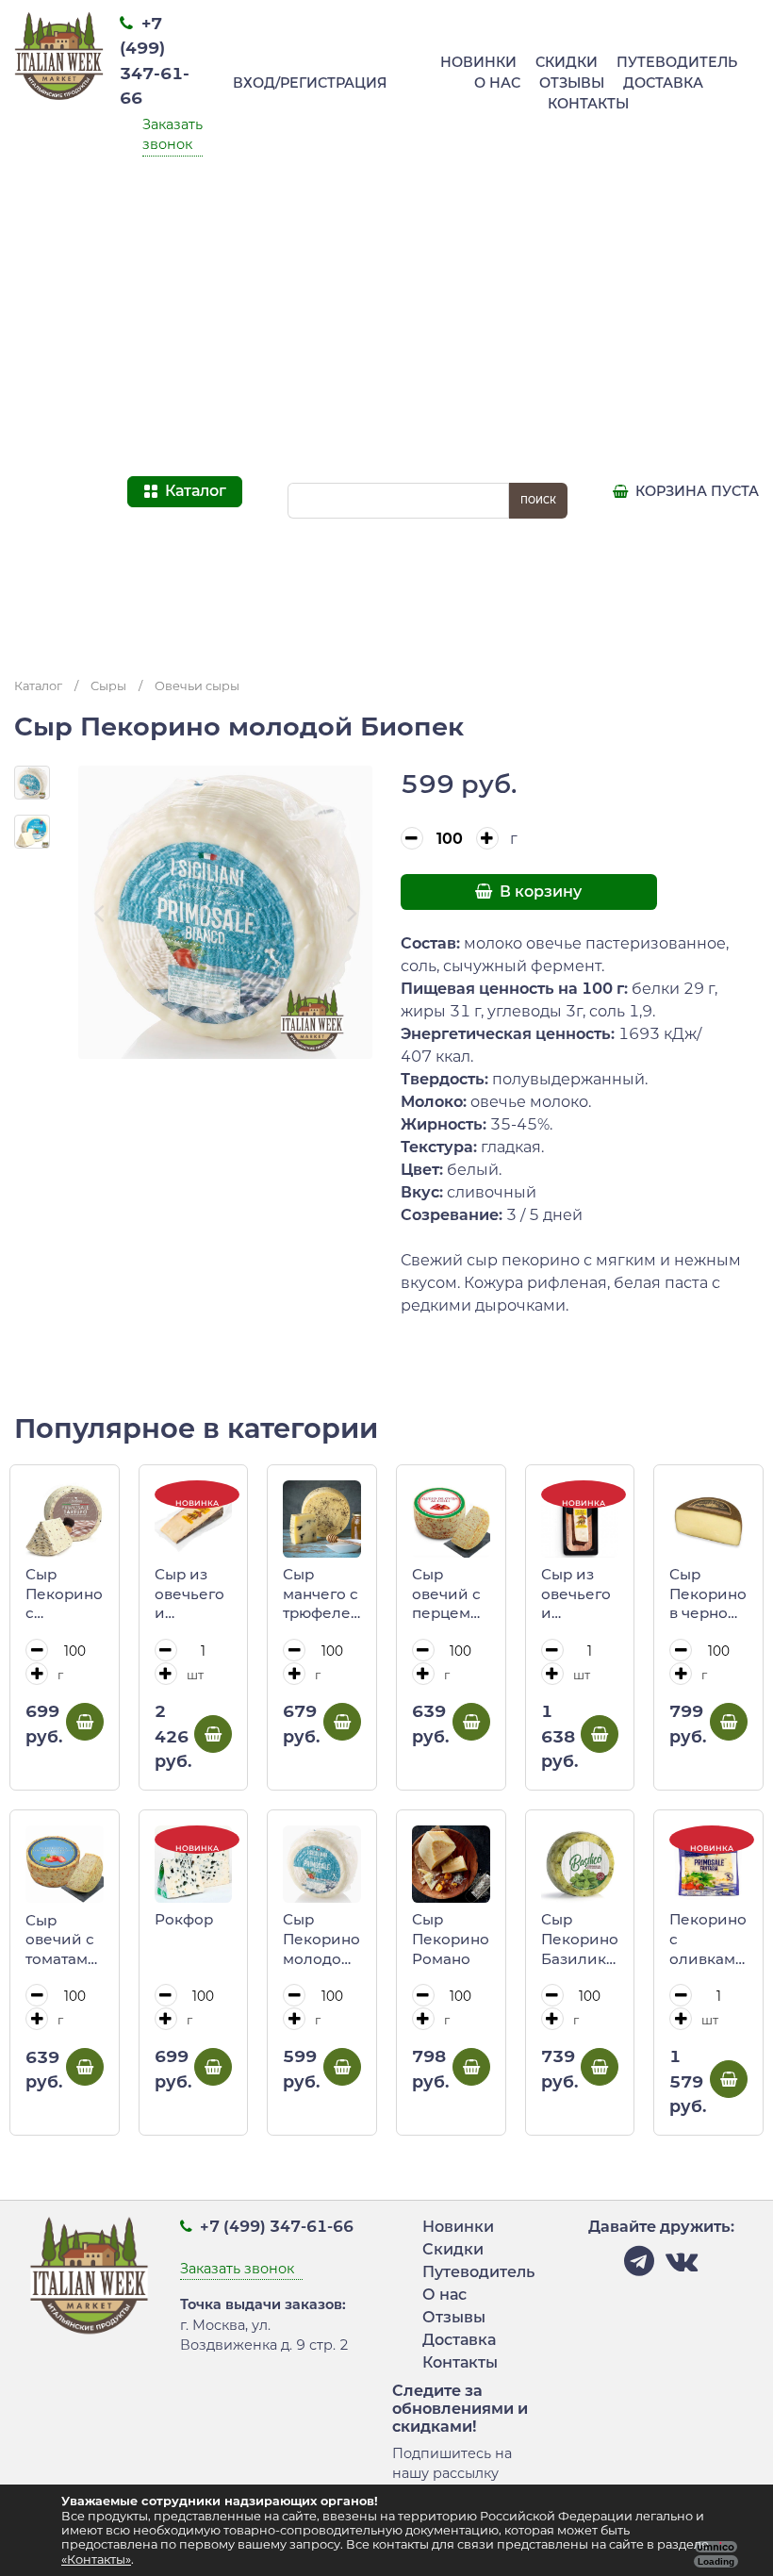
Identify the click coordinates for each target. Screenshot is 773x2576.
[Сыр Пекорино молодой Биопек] (322, 1865)
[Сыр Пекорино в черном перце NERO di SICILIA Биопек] (708, 1519)
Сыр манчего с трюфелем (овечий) (322, 1594)
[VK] (682, 2266)
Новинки (478, 62)
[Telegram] (639, 2266)
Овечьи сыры (197, 686)
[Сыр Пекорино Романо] (451, 1865)
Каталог (38, 686)
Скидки (567, 62)
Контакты (588, 104)
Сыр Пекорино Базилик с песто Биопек (580, 1940)
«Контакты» (96, 2559)
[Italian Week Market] (59, 331)
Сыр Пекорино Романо (451, 1939)
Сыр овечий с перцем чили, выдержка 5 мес (451, 1594)
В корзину (539, 892)
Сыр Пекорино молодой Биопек (321, 1940)
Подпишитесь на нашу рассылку (452, 2464)
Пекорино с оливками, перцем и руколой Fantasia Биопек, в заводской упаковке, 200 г (708, 1940)
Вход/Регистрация (310, 83)
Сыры (108, 686)
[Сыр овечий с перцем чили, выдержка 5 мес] (451, 1519)
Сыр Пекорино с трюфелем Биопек (65, 1594)
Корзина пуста (695, 491)
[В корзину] (85, 1722)
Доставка (663, 83)
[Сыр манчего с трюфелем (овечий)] (322, 1519)
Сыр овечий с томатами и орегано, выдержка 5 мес (64, 1940)
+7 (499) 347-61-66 (275, 2227)
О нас (497, 83)
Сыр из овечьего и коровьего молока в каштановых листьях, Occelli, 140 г (194, 1594)
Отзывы (572, 83)
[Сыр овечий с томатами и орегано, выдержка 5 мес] (65, 1865)
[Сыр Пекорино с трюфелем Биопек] (65, 1519)
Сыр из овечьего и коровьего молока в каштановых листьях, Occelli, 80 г (580, 1594)
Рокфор (184, 1919)
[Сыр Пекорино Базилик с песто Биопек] (580, 1865)
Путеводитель (677, 62)
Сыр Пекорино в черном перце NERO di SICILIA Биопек (708, 1594)
